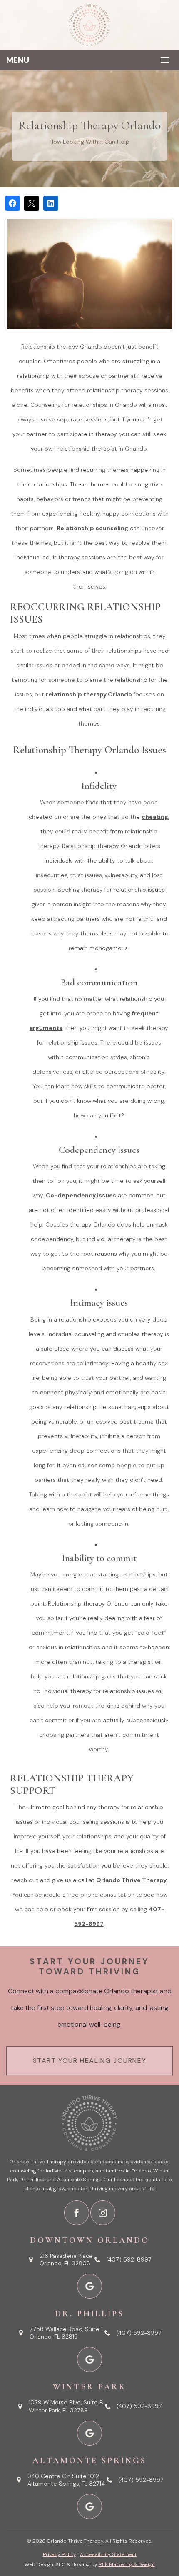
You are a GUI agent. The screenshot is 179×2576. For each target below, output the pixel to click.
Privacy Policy (60, 2554)
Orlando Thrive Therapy (131, 1880)
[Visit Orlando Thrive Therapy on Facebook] (77, 2213)
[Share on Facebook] (12, 203)
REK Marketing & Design (127, 2564)
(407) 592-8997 (129, 2259)
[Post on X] (32, 203)
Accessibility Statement (108, 2554)
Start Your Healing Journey (90, 2061)
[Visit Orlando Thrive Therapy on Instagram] (103, 2213)
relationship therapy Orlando (89, 694)
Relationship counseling (92, 528)
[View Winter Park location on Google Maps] (89, 2433)
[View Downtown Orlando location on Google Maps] (89, 2286)
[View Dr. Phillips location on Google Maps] (89, 2359)
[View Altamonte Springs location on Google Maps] (89, 2506)
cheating (155, 817)
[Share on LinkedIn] (51, 203)
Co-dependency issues (81, 1195)
